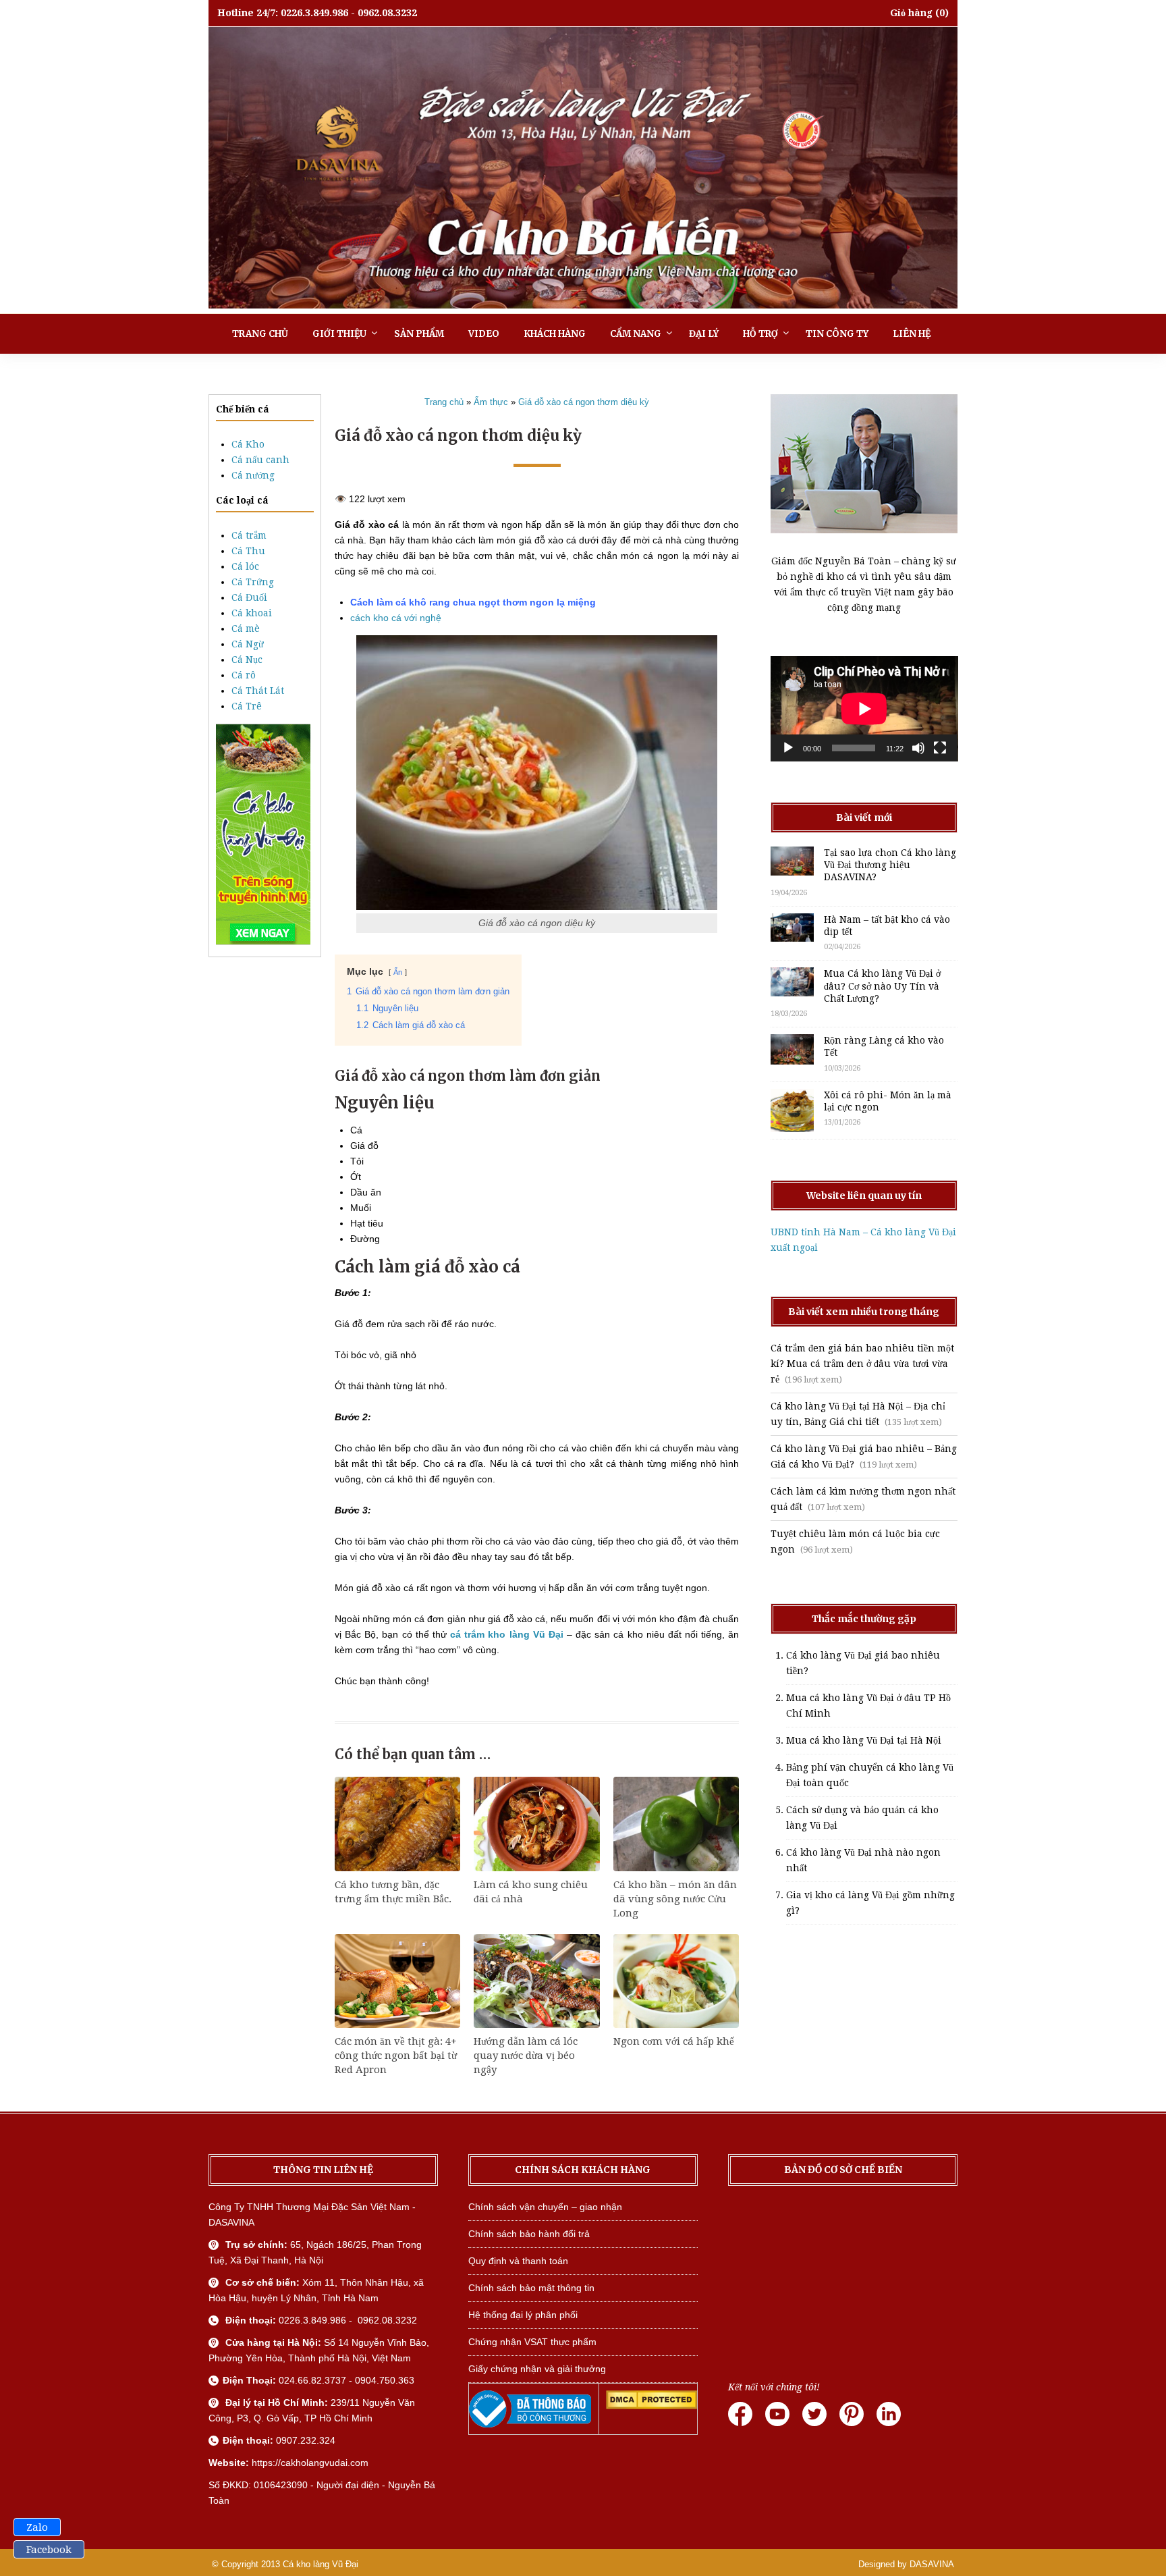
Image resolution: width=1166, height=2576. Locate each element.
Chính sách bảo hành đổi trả (529, 2234)
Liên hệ (912, 334)
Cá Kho (248, 444)
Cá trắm (249, 535)
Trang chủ (260, 334)
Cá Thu (248, 551)
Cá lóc (245, 566)
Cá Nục (247, 660)
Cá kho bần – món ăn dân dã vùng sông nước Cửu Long (675, 1899)
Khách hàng (555, 334)
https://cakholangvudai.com (310, 2463)
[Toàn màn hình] (940, 748)
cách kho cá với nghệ (396, 618)
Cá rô (244, 675)
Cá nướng (253, 475)
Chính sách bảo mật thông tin (531, 2288)
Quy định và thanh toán (518, 2261)
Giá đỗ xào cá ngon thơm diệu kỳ (584, 402)
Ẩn (398, 972)
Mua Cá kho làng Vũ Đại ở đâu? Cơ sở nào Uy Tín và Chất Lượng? (882, 986)
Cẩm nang (636, 334)
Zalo (37, 2527)
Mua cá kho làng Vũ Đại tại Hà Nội (864, 1740)
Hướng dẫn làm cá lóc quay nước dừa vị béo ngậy (526, 2056)
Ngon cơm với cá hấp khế (674, 2041)
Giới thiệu (339, 334)
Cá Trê (247, 706)
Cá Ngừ (248, 644)
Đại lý (704, 334)
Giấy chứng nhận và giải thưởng (537, 2369)
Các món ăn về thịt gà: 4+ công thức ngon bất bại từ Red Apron (396, 2056)
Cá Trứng (253, 582)
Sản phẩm (419, 334)
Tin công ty (837, 334)
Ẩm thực (491, 402)
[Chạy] (788, 748)
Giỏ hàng (911, 13)
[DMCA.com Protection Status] (651, 2406)
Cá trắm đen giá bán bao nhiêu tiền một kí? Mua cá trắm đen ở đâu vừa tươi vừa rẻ (862, 1364)
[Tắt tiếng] (918, 748)
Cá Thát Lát (258, 691)
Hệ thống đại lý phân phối (523, 2315)
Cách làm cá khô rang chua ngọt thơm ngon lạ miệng (473, 602)
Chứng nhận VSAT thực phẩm (532, 2342)
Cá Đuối (249, 597)
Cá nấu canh (260, 460)
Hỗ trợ (760, 334)
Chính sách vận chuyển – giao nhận (545, 2207)
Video (484, 334)
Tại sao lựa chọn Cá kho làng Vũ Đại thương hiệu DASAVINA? (890, 865)
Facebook (49, 2550)
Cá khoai (252, 613)
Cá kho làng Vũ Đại (321, 2564)
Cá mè (246, 628)
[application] (864, 709)
